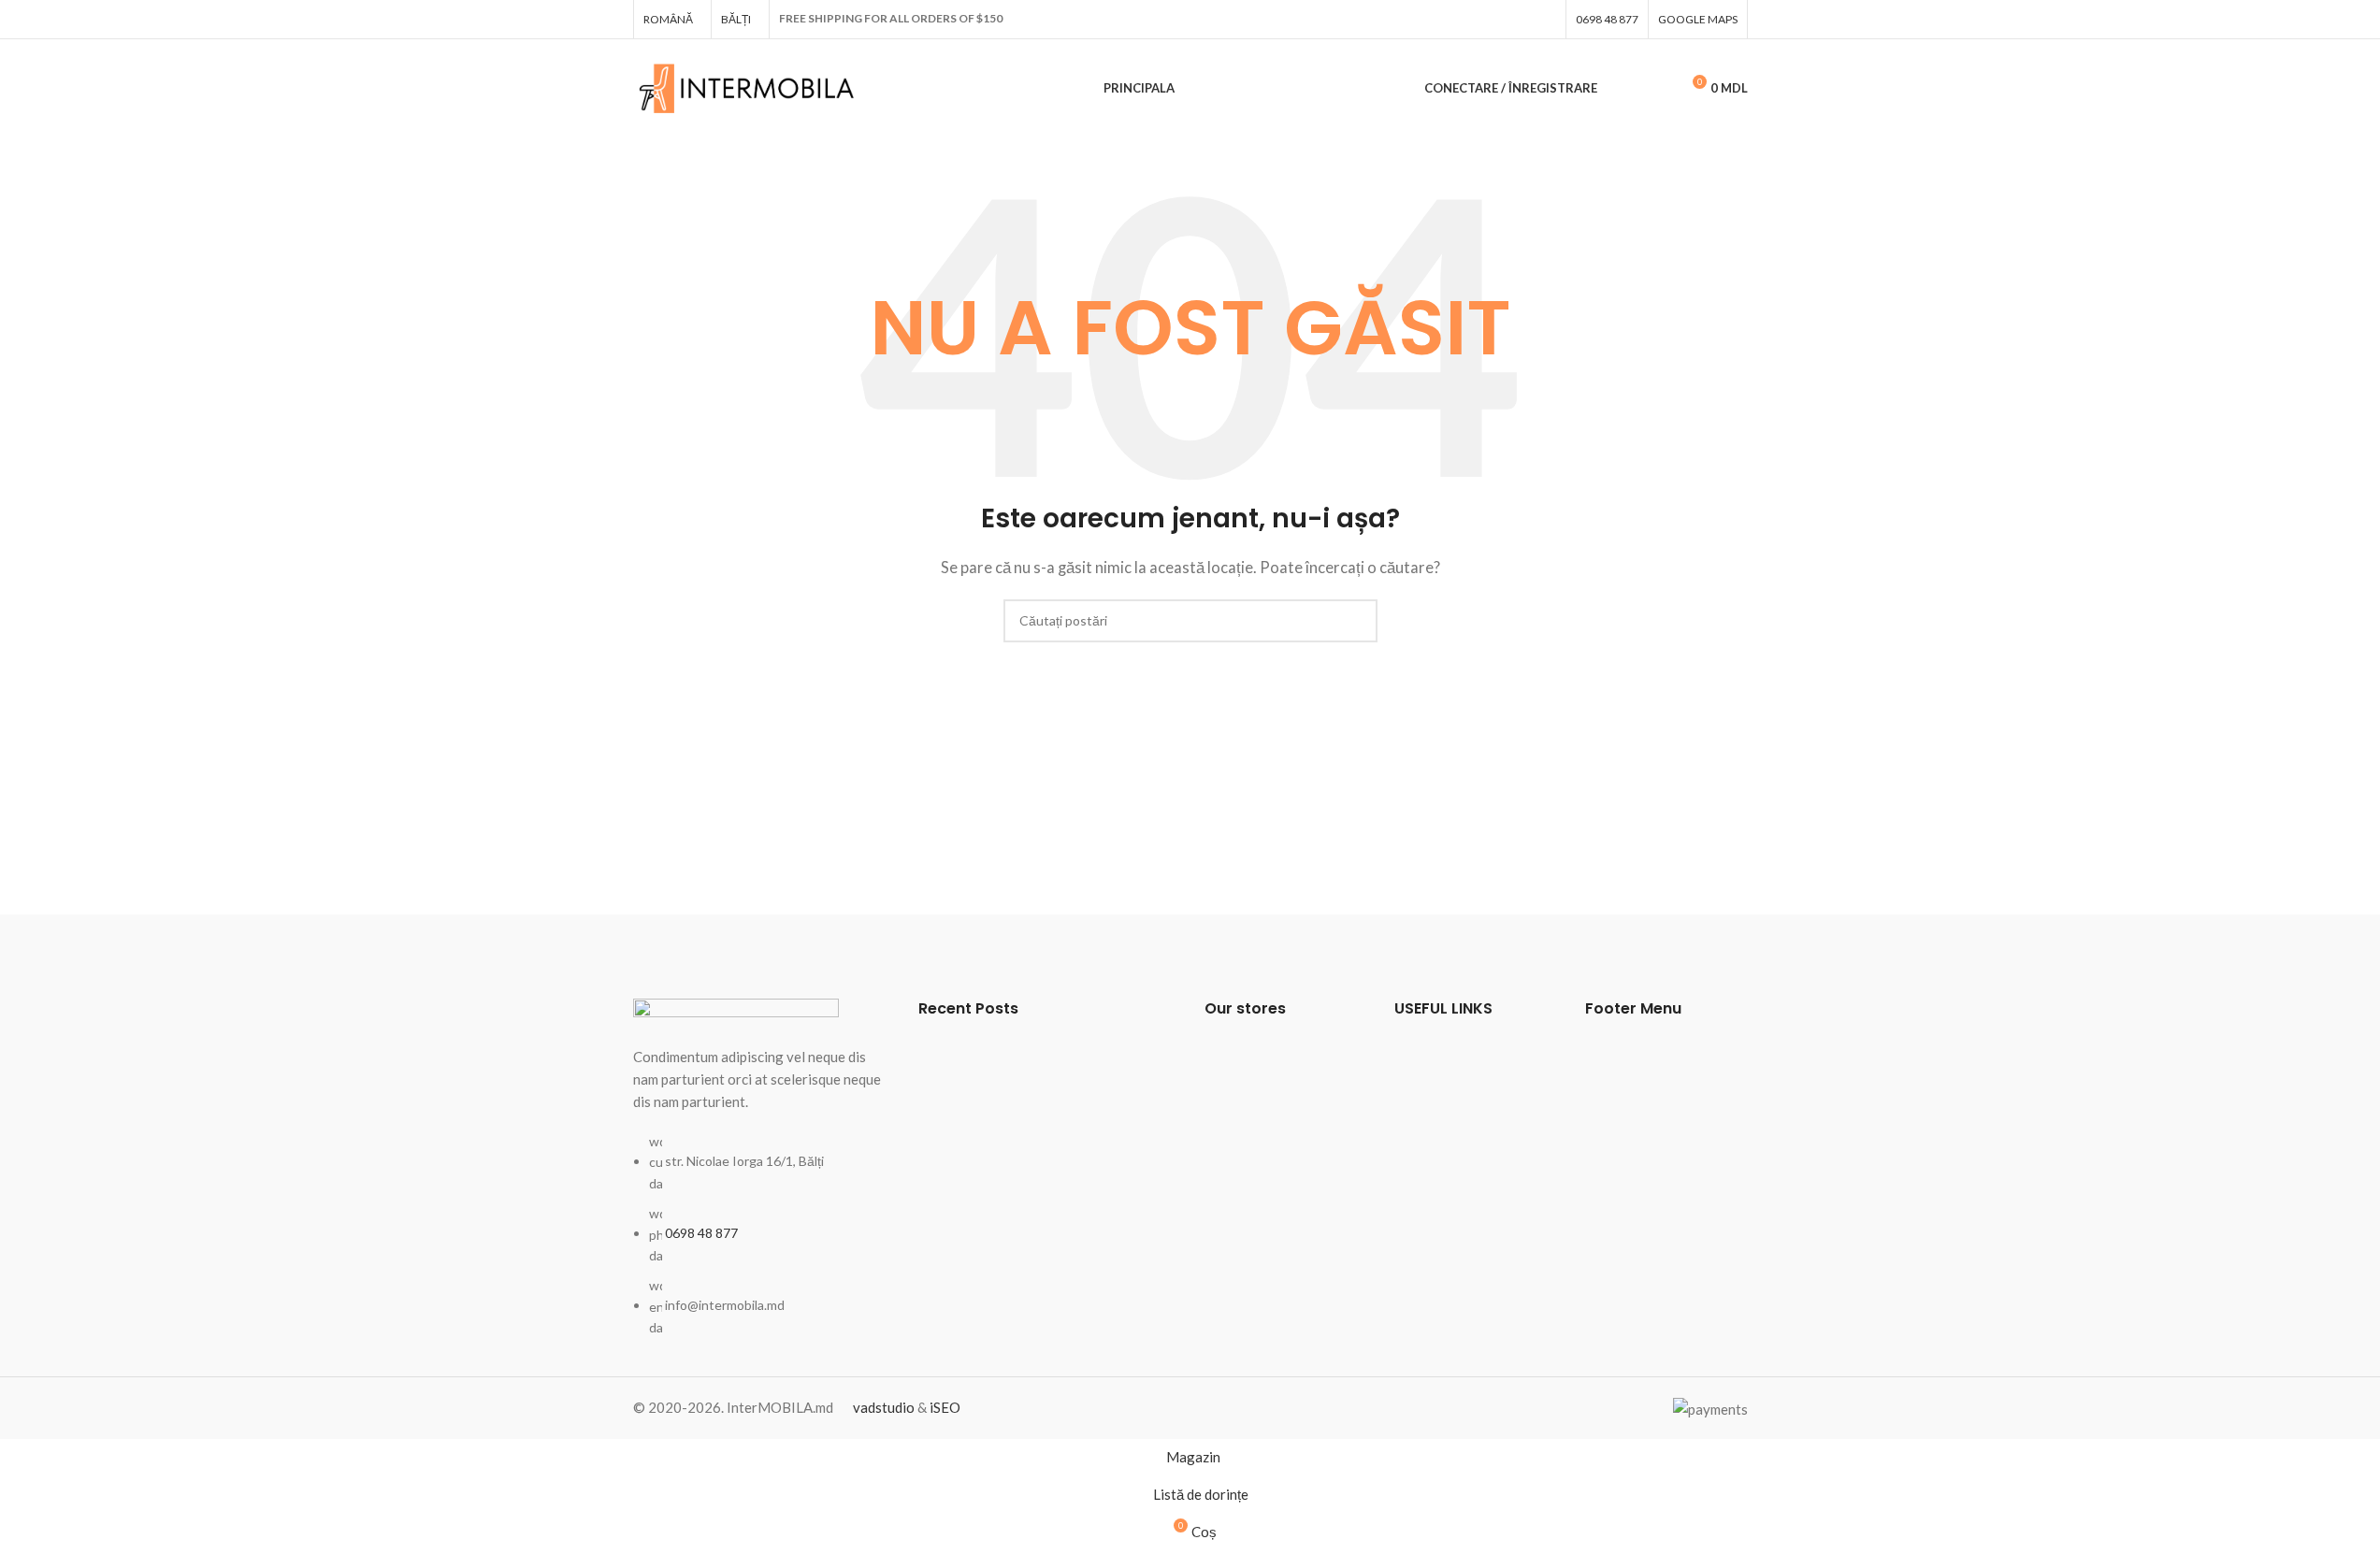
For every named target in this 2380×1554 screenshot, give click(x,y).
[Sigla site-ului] (748, 86)
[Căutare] (1623, 89)
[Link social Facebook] (1545, 19)
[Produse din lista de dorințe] (1657, 89)
